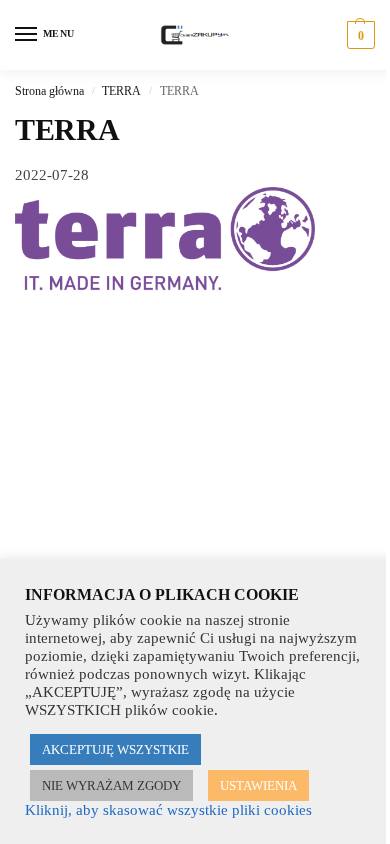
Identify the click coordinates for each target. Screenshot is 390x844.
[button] (358, 35)
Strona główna (49, 91)
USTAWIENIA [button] (258, 785)
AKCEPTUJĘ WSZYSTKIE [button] (115, 749)
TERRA (121, 91)
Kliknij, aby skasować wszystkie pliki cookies (168, 810)
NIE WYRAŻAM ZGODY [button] (111, 785)
